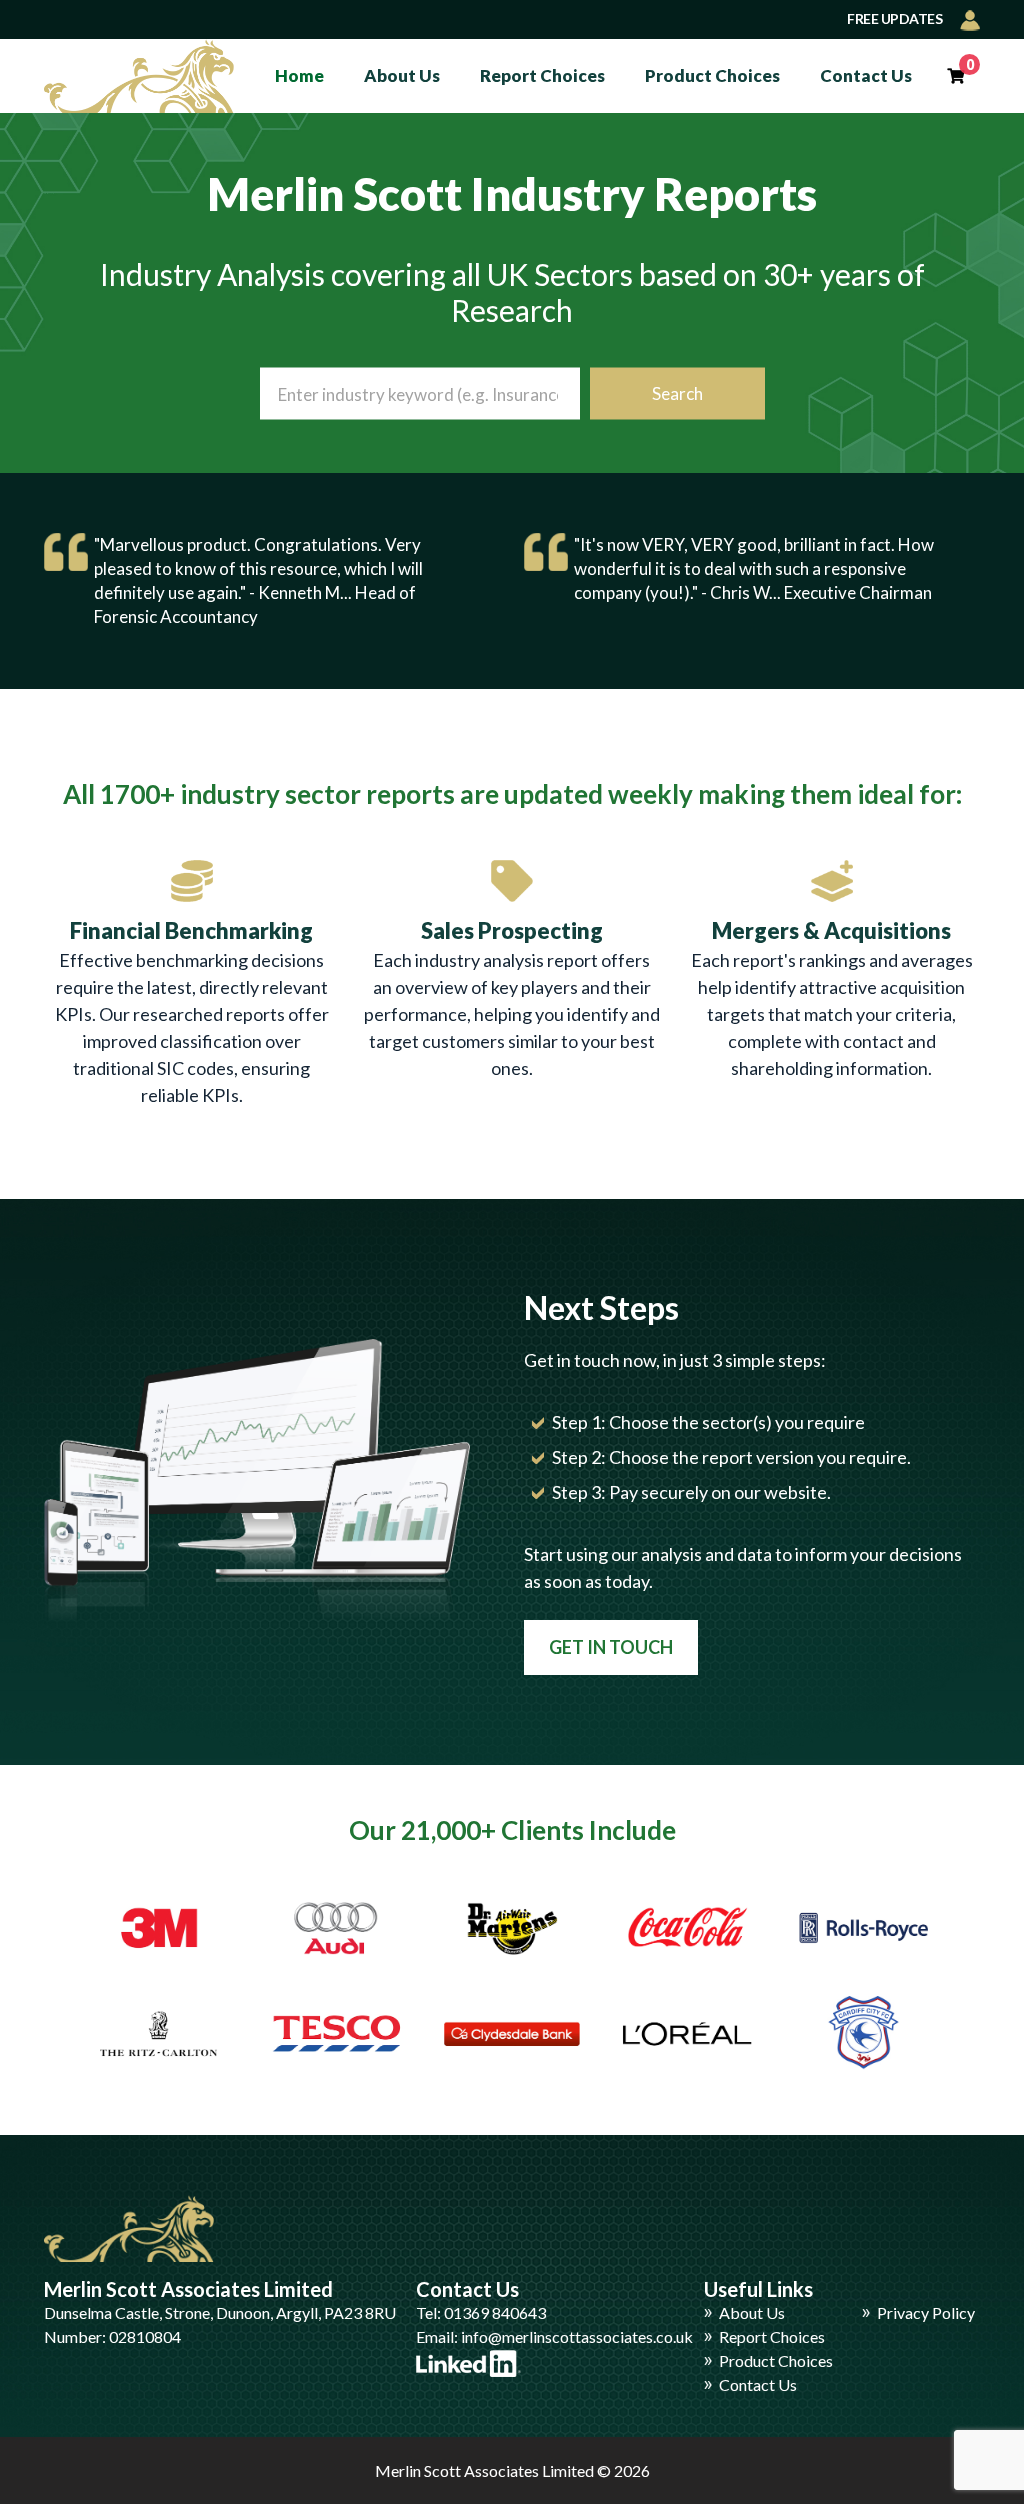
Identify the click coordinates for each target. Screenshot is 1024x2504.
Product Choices (712, 75)
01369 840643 (495, 2312)
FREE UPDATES (896, 18)
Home (299, 75)
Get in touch (611, 1647)
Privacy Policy (926, 2312)
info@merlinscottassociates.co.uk (577, 2336)
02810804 (145, 2336)
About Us (402, 75)
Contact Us (866, 75)
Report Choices (542, 75)
